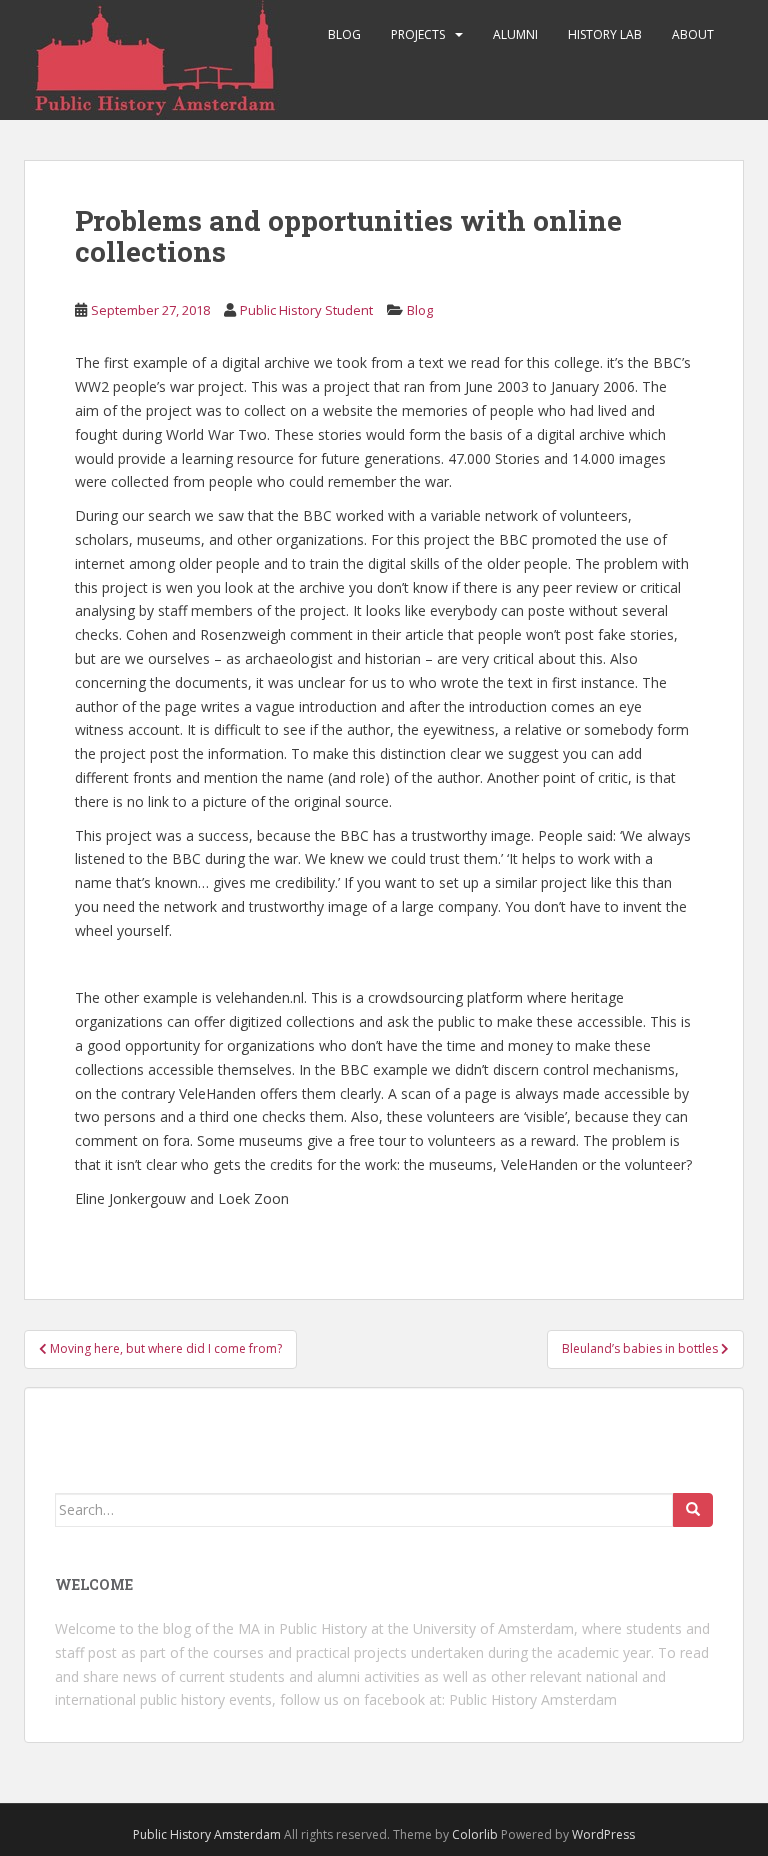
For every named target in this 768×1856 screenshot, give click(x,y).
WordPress (603, 1834)
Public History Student (306, 310)
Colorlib (475, 1834)
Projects (418, 34)
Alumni (515, 34)
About (693, 34)
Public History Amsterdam (533, 1699)
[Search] (693, 1510)
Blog (344, 34)
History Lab (605, 34)
